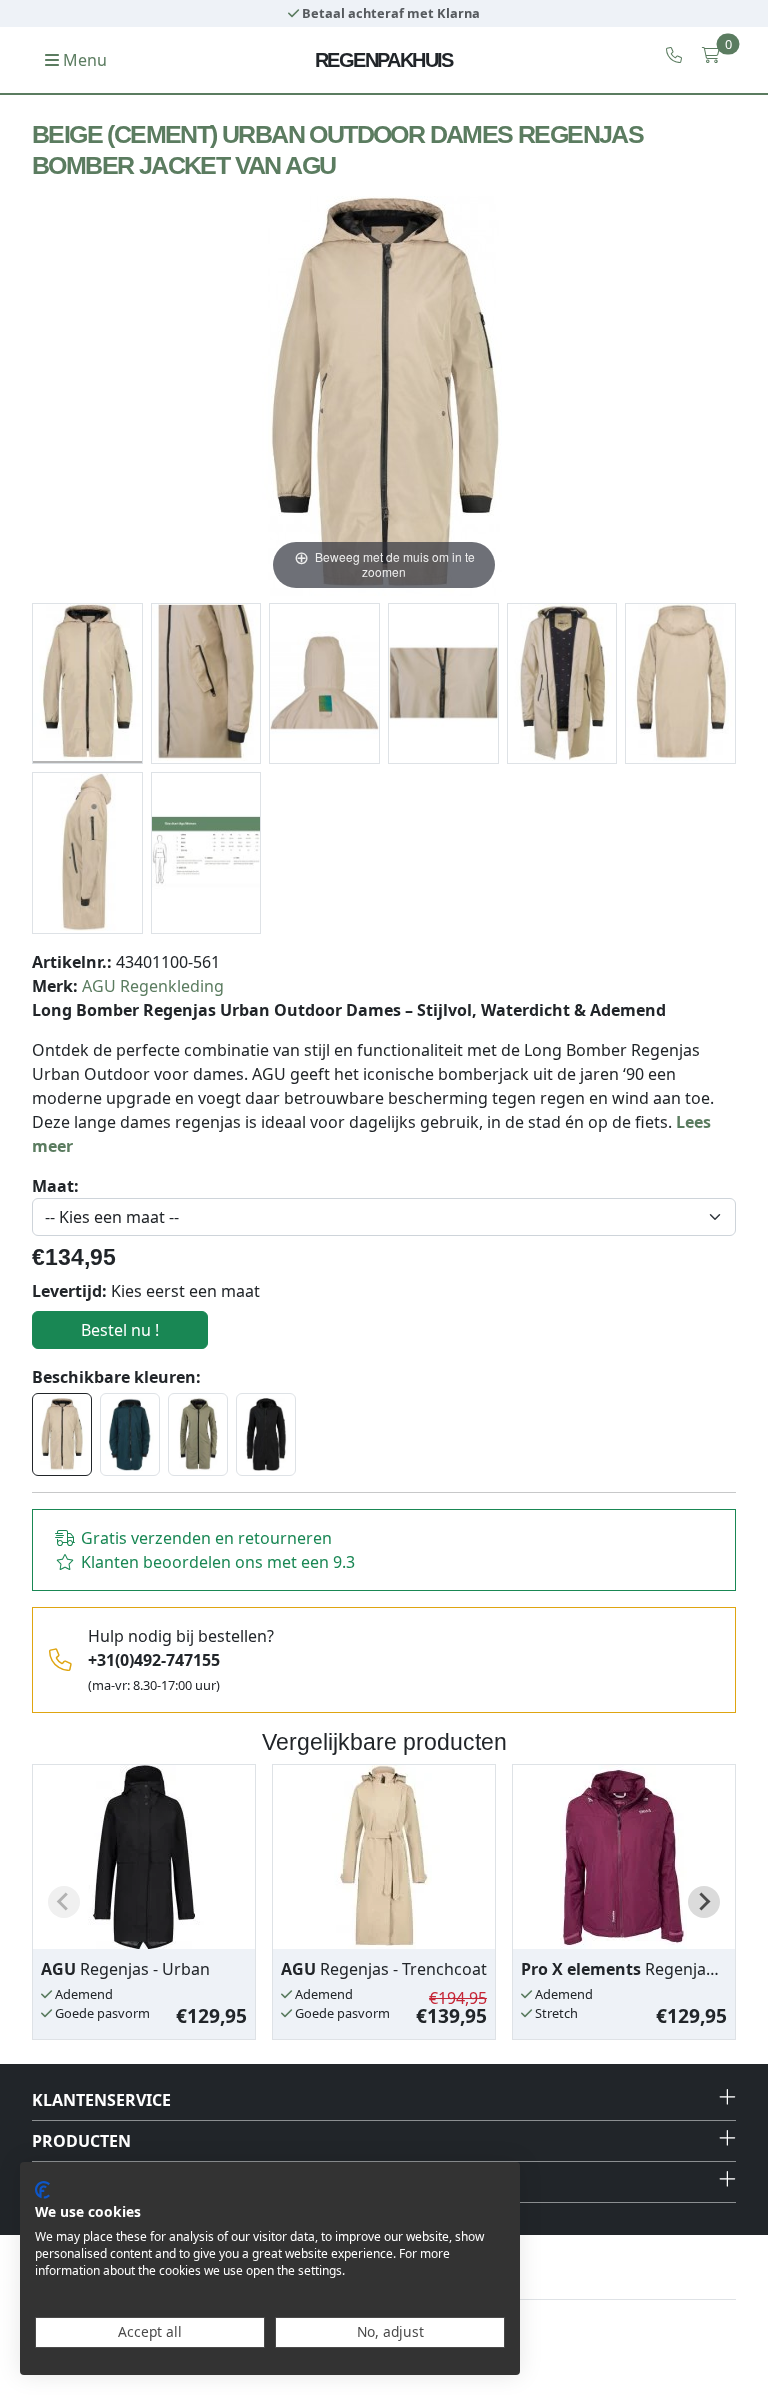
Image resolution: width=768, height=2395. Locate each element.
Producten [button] (81, 2141)
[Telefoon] (674, 55)
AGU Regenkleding (153, 986)
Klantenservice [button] (101, 2100)
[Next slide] (704, 1902)
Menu (83, 60)
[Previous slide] (64, 1902)
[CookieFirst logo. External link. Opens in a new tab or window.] (42, 2190)
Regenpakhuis (384, 60)
